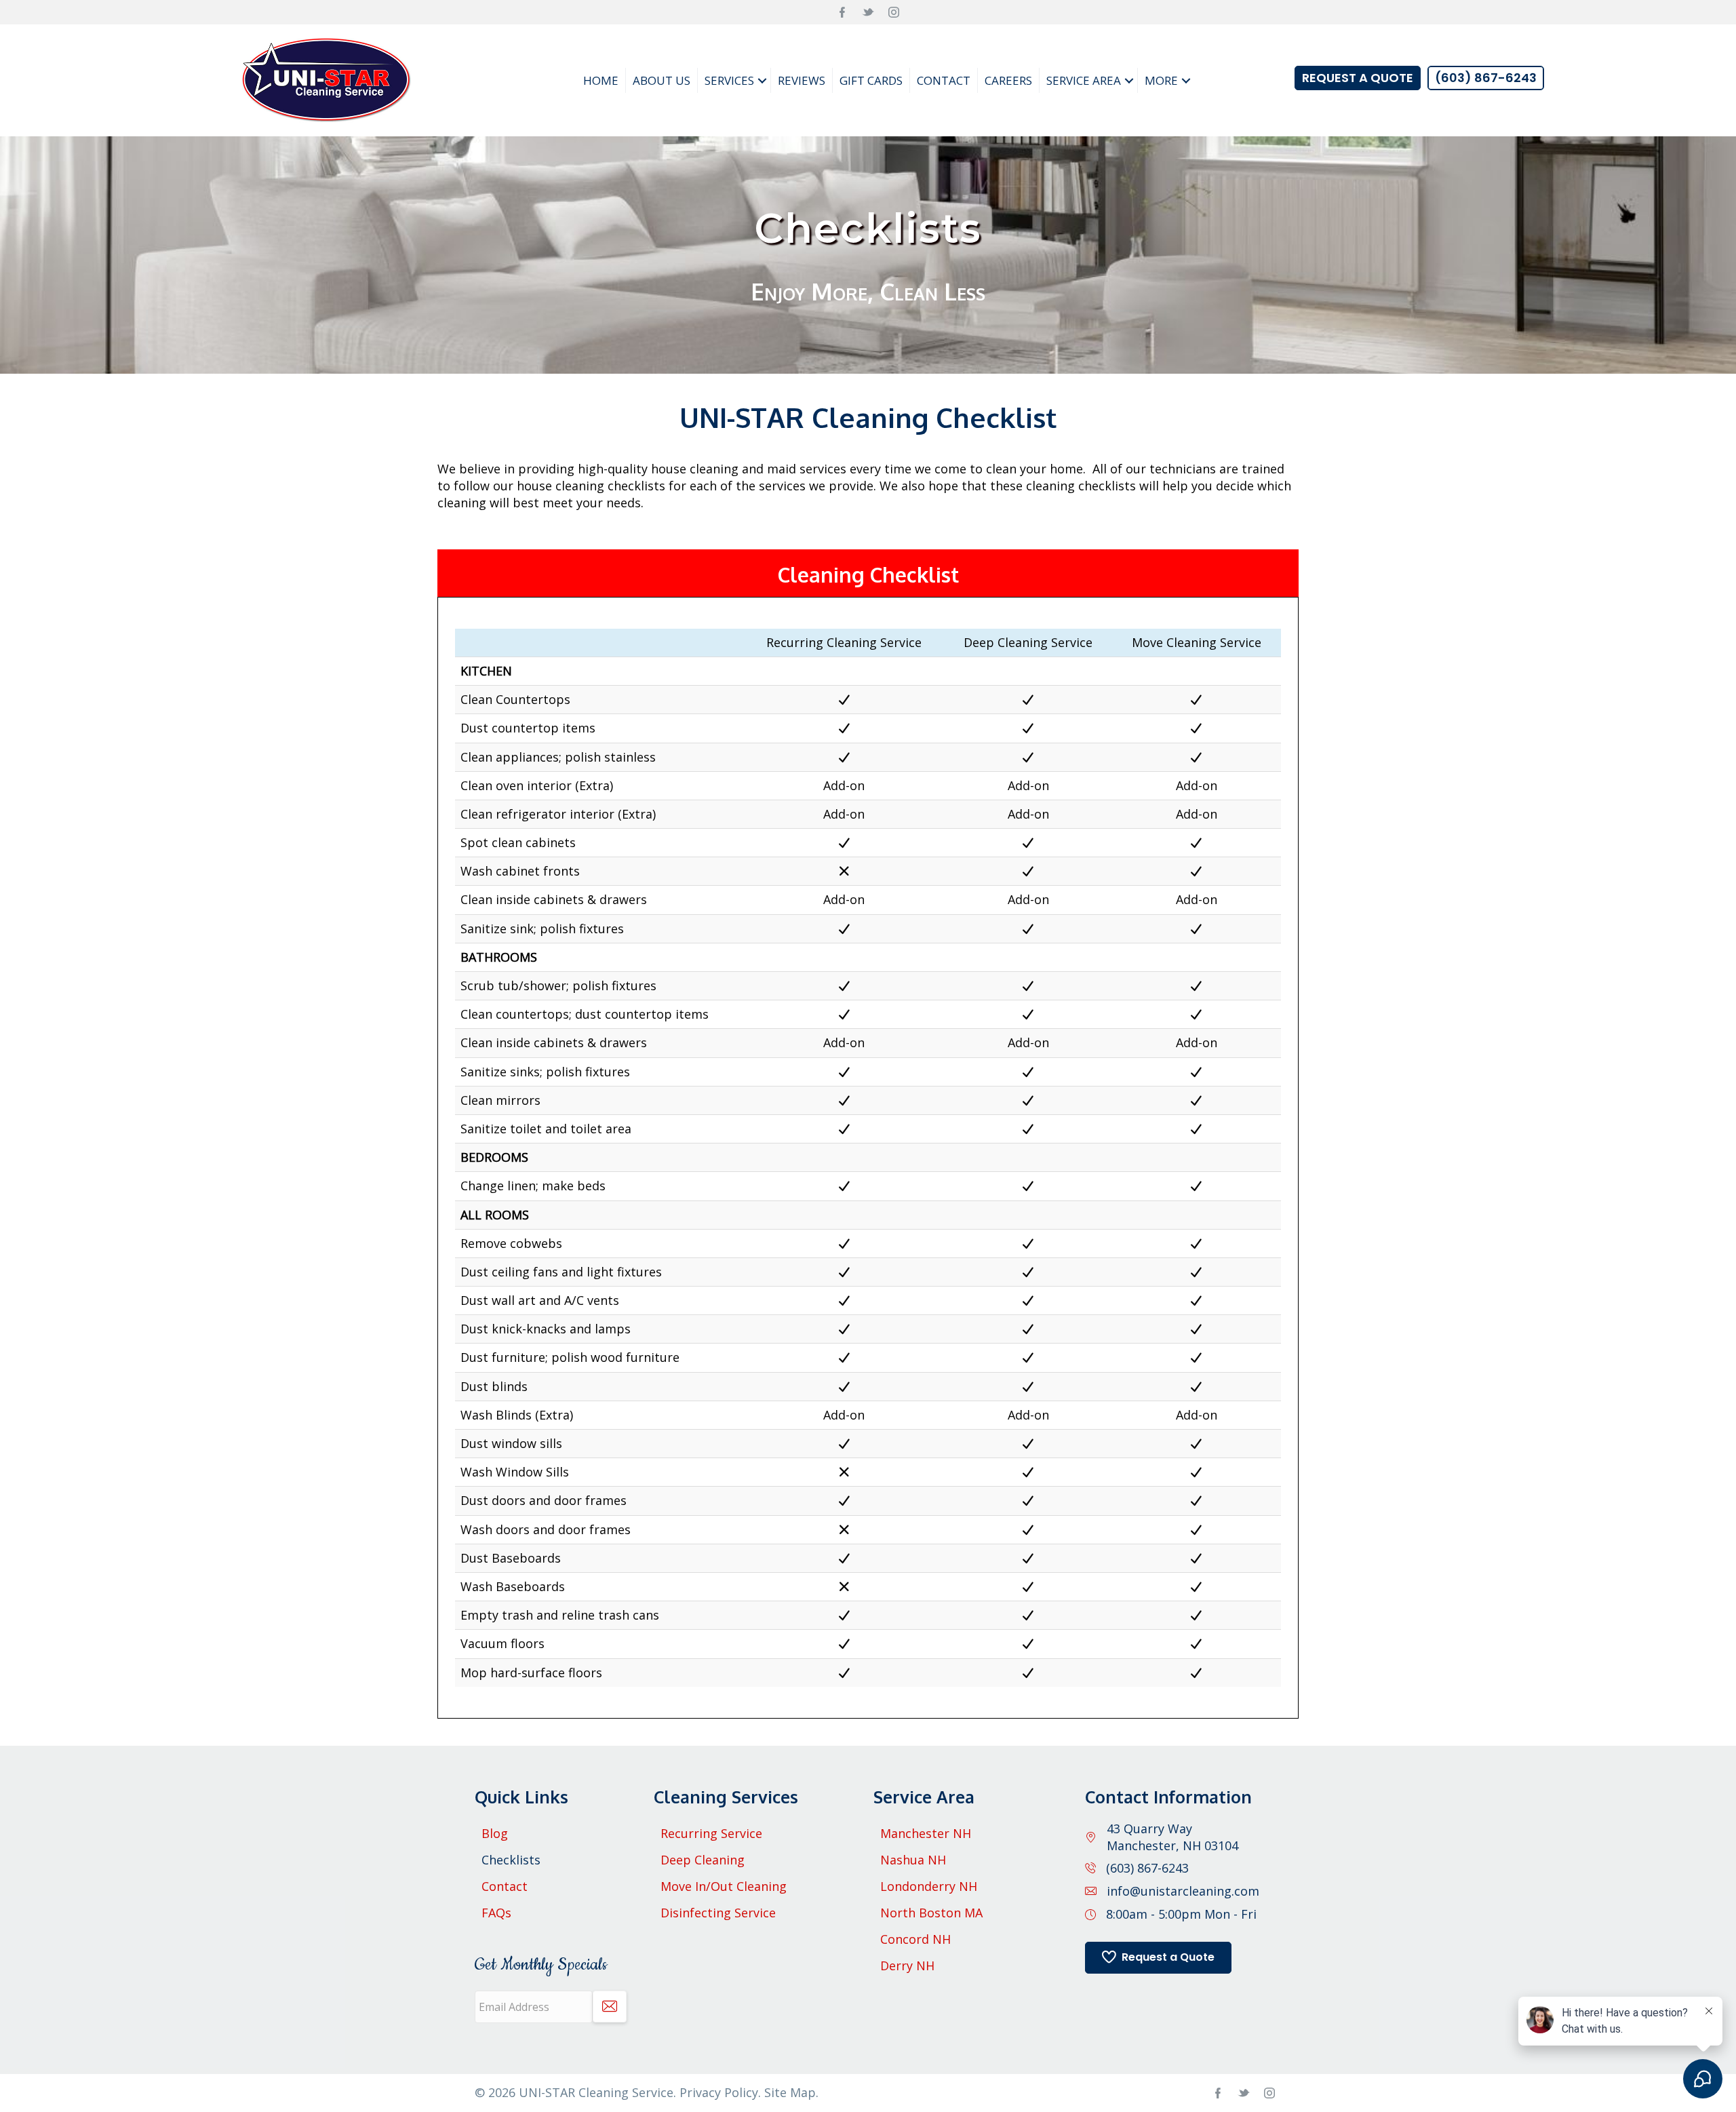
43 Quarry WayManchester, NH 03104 (1172, 1837)
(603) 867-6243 (1147, 1868)
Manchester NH (926, 1833)
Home (601, 80)
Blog (495, 1833)
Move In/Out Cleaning (724, 1886)
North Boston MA (931, 1913)
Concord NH (915, 1939)
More (1161, 80)
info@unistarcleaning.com (1183, 1891)
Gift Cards (871, 80)
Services (729, 80)
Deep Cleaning (703, 1860)
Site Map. (791, 2092)
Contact (944, 80)
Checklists (511, 1860)
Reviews (802, 80)
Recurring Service (711, 1833)
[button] (762, 80)
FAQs (496, 1913)
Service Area (1084, 80)
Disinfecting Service (718, 1913)
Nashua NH (913, 1860)
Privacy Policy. (722, 2092)
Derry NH (907, 1966)
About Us (662, 80)
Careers (1008, 80)
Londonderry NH (929, 1886)
